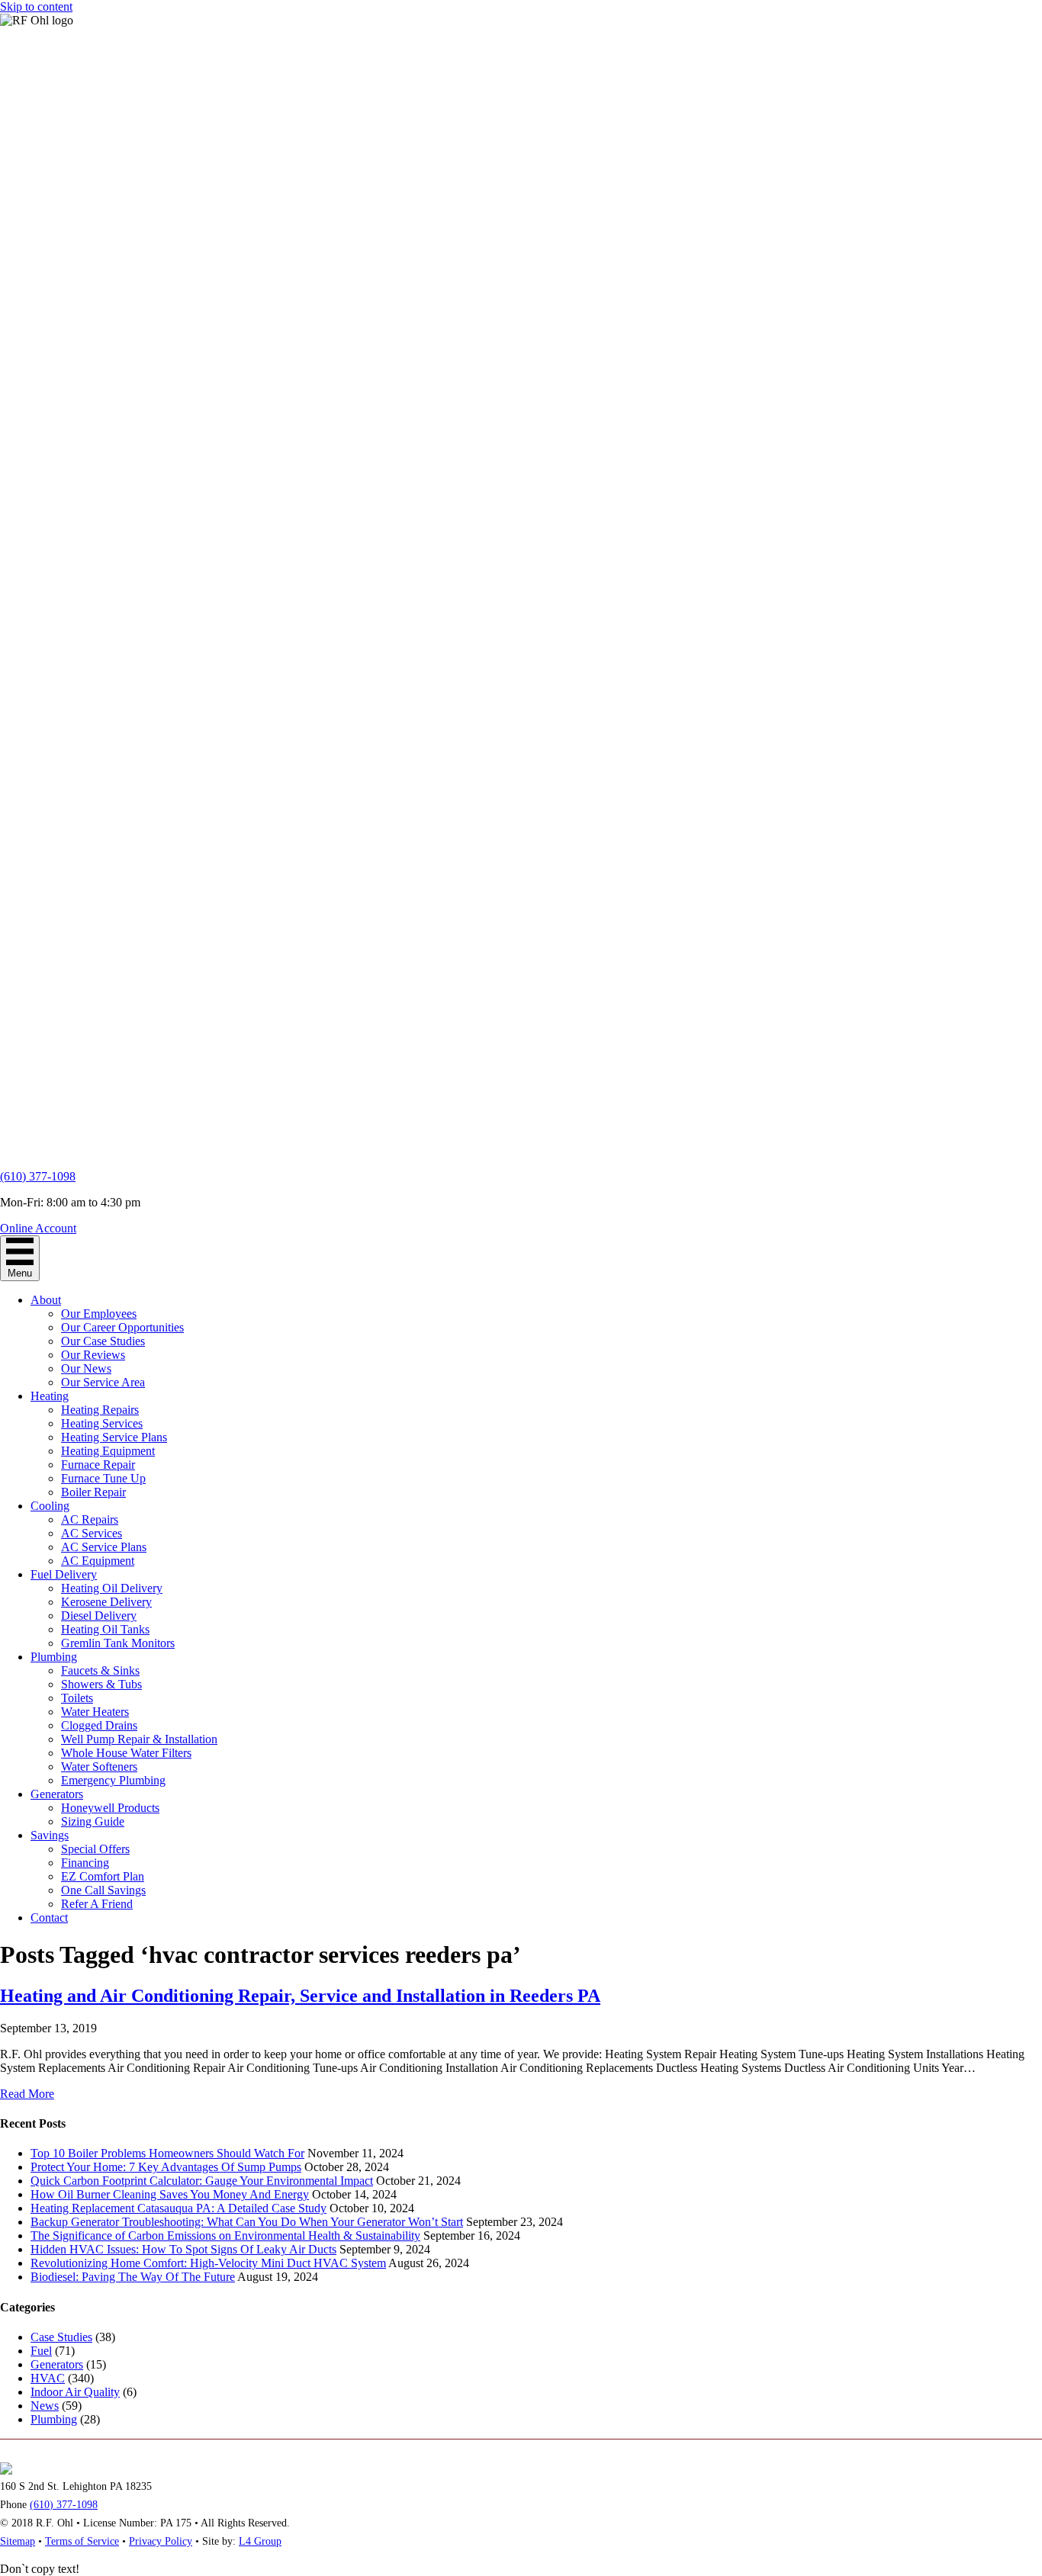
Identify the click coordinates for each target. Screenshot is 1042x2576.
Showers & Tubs (101, 1684)
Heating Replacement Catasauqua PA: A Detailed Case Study (178, 2208)
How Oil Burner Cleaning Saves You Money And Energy (170, 2194)
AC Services (92, 1533)
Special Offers (95, 1849)
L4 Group (260, 2541)
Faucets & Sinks (100, 1670)
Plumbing (54, 1657)
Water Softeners (99, 1767)
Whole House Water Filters (126, 1753)
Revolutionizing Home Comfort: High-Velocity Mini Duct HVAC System (208, 2263)
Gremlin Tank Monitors (118, 1643)
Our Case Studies (103, 1341)
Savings (50, 1835)
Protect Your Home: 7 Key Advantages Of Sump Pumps (166, 2167)
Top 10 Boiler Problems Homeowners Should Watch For (167, 2153)
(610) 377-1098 (38, 1176)
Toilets (77, 1698)
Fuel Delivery (64, 1574)
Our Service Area (103, 1382)
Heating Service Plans (114, 1437)
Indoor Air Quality (75, 2392)
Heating (50, 1396)
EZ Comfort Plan (103, 1876)
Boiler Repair (93, 1492)
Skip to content (36, 6)
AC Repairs (90, 1519)
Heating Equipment (108, 1451)
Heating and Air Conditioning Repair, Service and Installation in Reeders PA (300, 1996)
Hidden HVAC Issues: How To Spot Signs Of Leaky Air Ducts (183, 2249)
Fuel (41, 2351)
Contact (49, 1918)
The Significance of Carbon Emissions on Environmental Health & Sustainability (225, 2236)
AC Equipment (98, 1561)
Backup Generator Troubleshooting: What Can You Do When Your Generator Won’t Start (247, 2222)
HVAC (48, 2378)
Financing (85, 1863)
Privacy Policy (161, 2541)
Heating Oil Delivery (112, 1588)
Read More (27, 2094)
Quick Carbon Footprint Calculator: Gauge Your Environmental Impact (202, 2181)
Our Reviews (93, 1355)
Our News (86, 1368)
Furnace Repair (98, 1465)
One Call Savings (103, 1890)
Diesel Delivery (99, 1616)
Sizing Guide (93, 1821)
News (45, 2406)
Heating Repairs (100, 1410)
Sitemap (18, 2541)
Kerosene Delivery (106, 1602)
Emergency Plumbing (113, 1780)
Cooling (50, 1506)
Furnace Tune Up (103, 1478)
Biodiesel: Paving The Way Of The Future (133, 2277)
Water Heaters (95, 1712)
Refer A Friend (97, 1904)
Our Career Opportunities (122, 1327)
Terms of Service (82, 2541)
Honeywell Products (110, 1808)
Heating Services (102, 1423)
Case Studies (61, 2337)
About (46, 1300)
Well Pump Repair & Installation (139, 1739)
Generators (57, 1794)
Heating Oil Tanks (105, 1629)
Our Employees (99, 1314)
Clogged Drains (99, 1725)
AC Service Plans (104, 1547)
